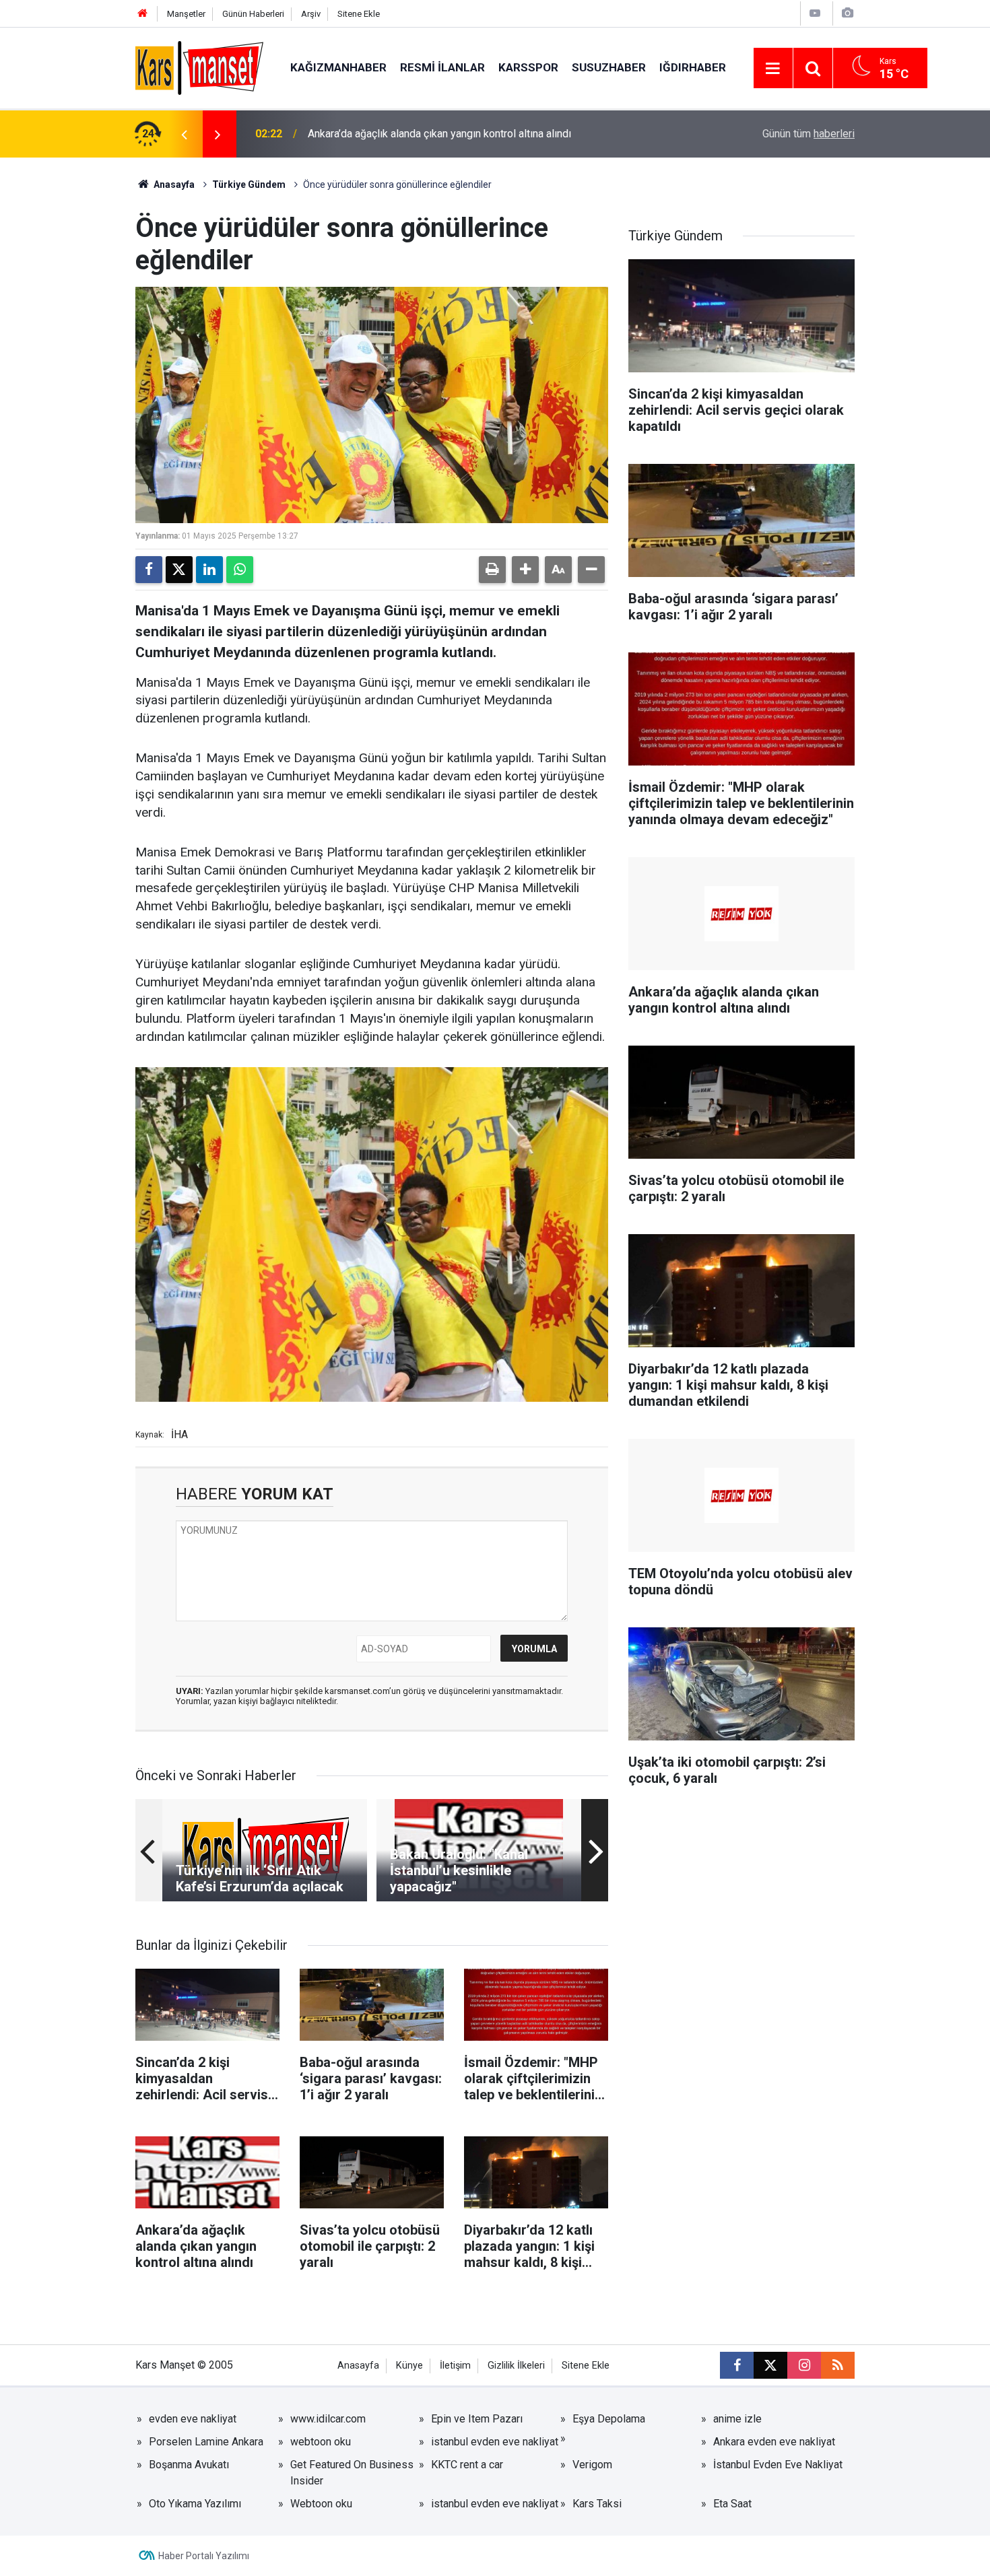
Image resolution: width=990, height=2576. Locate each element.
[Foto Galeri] (847, 13)
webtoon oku (321, 2442)
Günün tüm (808, 134)
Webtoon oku (321, 2504)
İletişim (455, 2366)
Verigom (592, 2465)
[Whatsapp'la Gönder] (240, 570)
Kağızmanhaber (338, 67)
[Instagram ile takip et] (804, 2365)
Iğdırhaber (693, 67)
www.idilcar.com (328, 2419)
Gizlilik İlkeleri (516, 2366)
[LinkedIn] (209, 570)
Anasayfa (173, 184)
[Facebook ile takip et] (737, 2365)
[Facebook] (149, 570)
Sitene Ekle (359, 14)
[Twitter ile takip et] (770, 2365)
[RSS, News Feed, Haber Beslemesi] (838, 2365)
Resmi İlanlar (442, 67)
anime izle (737, 2419)
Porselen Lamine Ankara (206, 2442)
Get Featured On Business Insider (352, 2473)
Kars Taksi (597, 2504)
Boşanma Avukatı (189, 2465)
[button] (525, 570)
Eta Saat (732, 2504)
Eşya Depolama (609, 2419)
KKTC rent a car (467, 2465)
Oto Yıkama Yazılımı (195, 2504)
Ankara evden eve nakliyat (774, 2442)
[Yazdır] (492, 570)
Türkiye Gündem (249, 184)
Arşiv (311, 14)
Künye (409, 2366)
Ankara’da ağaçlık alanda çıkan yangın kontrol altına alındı (439, 134)
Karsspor (528, 67)
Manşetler (186, 14)
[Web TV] (815, 13)
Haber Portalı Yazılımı (204, 2556)
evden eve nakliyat (193, 2419)
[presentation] (184, 134)
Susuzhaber (609, 67)
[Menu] (773, 69)
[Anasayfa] (143, 14)
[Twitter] (179, 570)
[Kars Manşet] (199, 67)
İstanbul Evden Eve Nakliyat (778, 2465)
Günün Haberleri (253, 14)
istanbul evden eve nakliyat (495, 2442)
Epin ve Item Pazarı (477, 2419)
